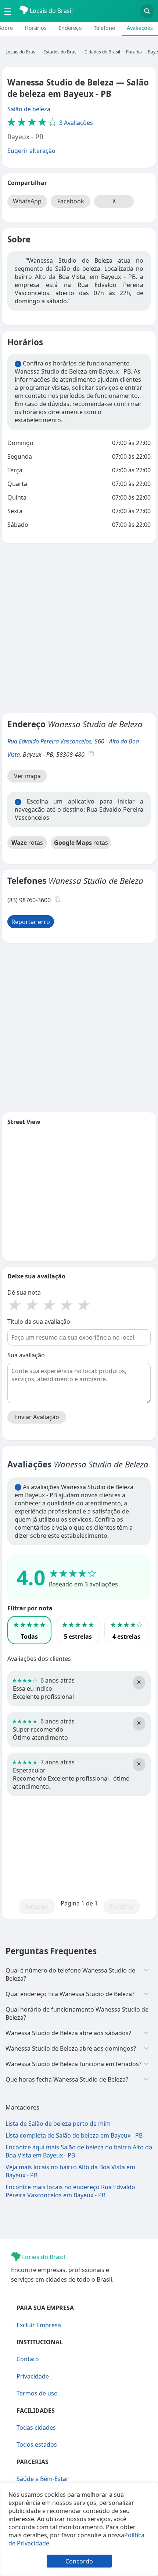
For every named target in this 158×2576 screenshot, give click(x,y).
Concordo (79, 2561)
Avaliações (140, 28)
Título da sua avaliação (39, 1322)
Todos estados (37, 2444)
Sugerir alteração (31, 151)
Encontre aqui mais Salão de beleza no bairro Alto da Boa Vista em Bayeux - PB (79, 2151)
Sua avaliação (26, 1355)
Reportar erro (31, 922)
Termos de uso (37, 2393)
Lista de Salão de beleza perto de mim (58, 2124)
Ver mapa (27, 776)
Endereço (70, 28)
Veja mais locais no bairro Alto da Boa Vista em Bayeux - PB (70, 2171)
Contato (28, 2359)
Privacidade (33, 2376)
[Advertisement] (79, 628)
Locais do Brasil (51, 11)
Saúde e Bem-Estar (43, 2479)
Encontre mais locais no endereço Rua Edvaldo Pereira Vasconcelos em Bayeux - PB (70, 2191)
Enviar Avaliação (37, 1417)
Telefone (104, 28)
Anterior (37, 1907)
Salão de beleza (29, 109)
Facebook (71, 201)
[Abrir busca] (147, 11)
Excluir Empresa (39, 2325)
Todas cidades (36, 2428)
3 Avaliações (50, 123)
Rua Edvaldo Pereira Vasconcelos (49, 741)
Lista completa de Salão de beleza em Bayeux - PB (74, 2135)
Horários (36, 28)
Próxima (121, 1907)
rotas (27, 843)
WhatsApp (27, 201)
